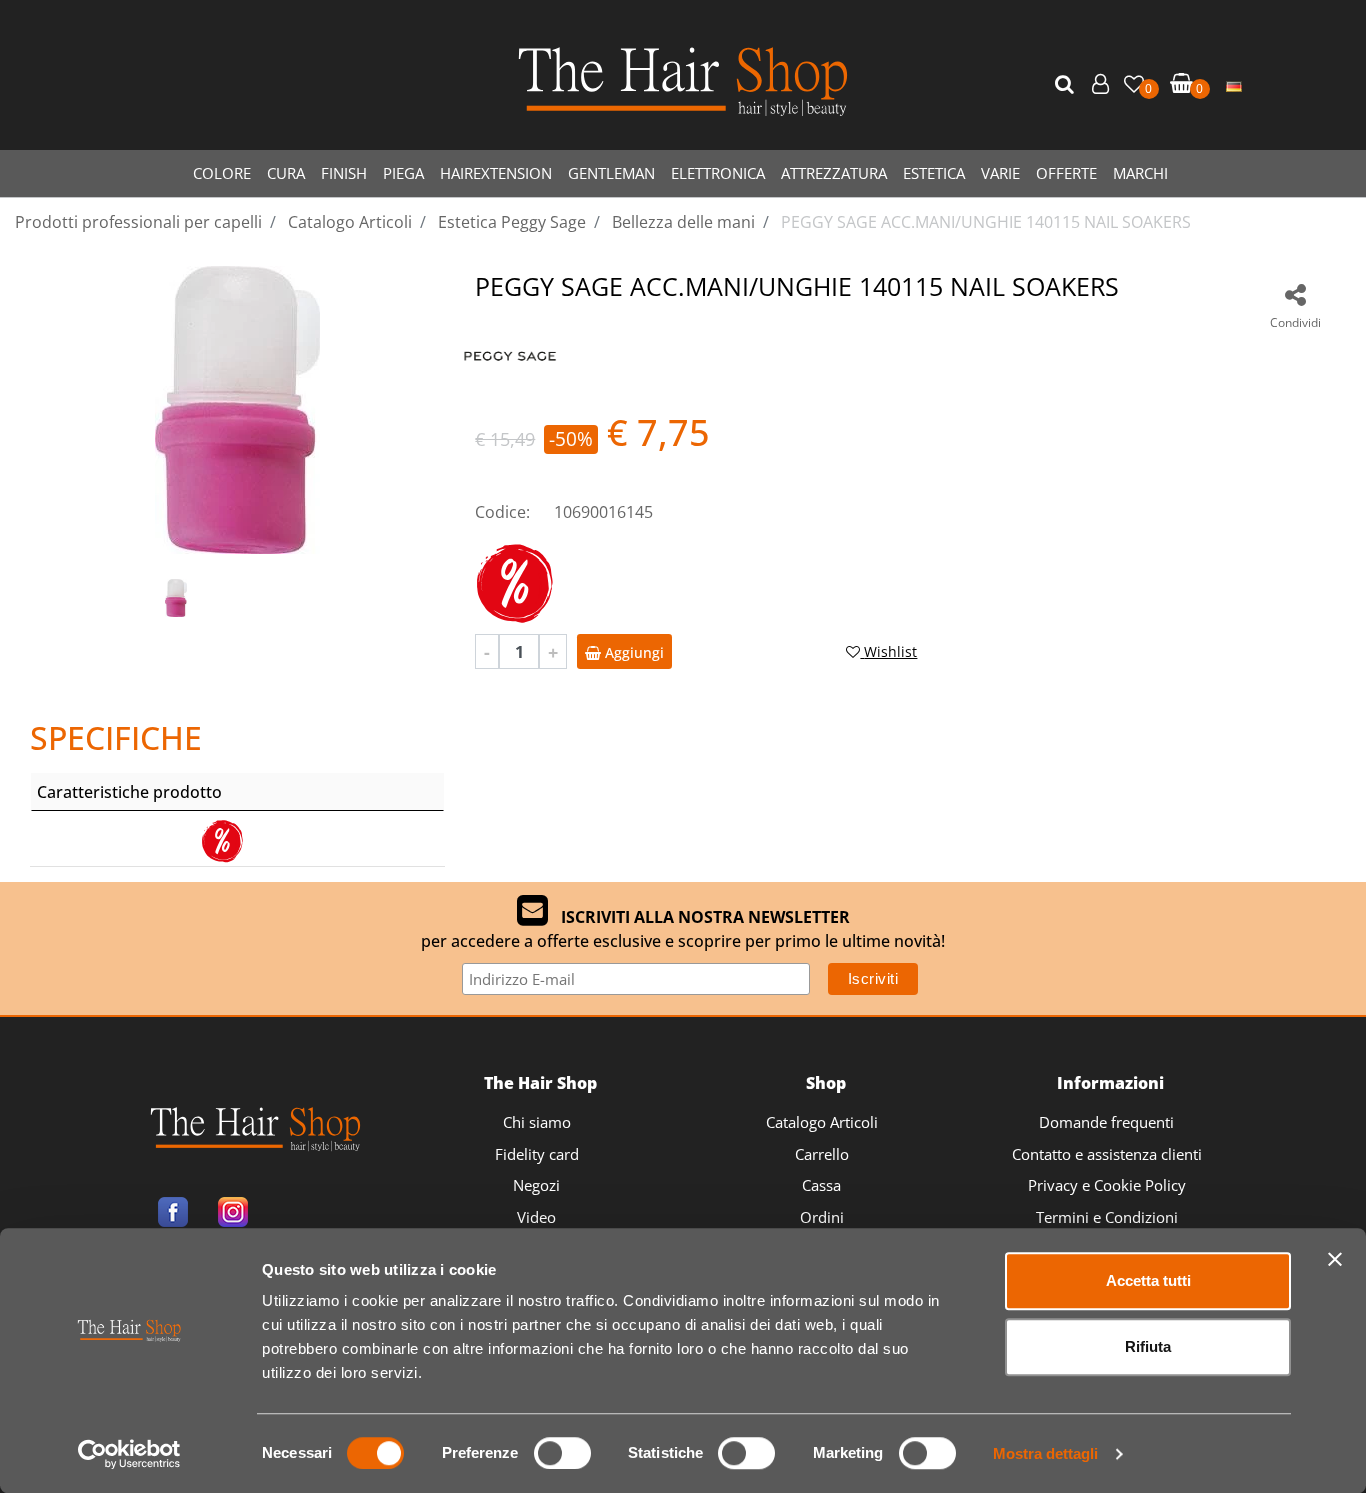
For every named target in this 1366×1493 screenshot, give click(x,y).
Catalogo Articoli (822, 1122)
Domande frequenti (1106, 1122)
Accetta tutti (1148, 1280)
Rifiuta (1148, 1346)
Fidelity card (537, 1154)
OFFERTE (1066, 173)
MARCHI (1140, 173)
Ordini (822, 1217)
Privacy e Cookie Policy (1107, 1185)
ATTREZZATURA (834, 173)
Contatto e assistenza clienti (1107, 1154)
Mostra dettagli (1045, 1453)
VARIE (1000, 173)
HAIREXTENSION (496, 173)
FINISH (344, 173)
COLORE (222, 173)
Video (536, 1217)
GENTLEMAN (611, 173)
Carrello (822, 1154)
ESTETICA (934, 173)
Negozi (536, 1185)
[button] (1067, 85)
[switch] (562, 1453)
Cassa (821, 1185)
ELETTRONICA (718, 173)
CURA (286, 173)
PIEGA (403, 173)
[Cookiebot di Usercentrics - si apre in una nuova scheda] (129, 1454)
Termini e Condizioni (1107, 1217)
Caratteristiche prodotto (129, 792)
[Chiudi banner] (1335, 1259)
